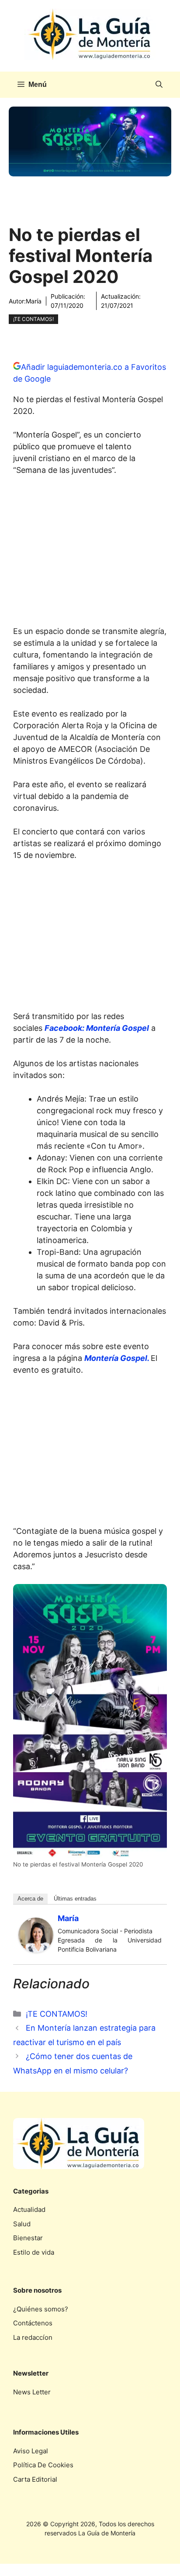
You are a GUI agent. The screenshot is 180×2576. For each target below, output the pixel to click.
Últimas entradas (75, 1899)
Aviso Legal (31, 2451)
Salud (22, 2224)
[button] (159, 85)
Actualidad (29, 2209)
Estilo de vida (34, 2252)
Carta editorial (35, 2479)
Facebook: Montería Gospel (97, 1028)
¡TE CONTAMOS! (33, 319)
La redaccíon (33, 2337)
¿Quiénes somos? (41, 2309)
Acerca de (30, 1899)
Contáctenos (33, 2323)
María (34, 301)
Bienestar (28, 2238)
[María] (36, 1950)
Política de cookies (43, 2465)
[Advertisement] (90, 553)
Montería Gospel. (118, 1358)
